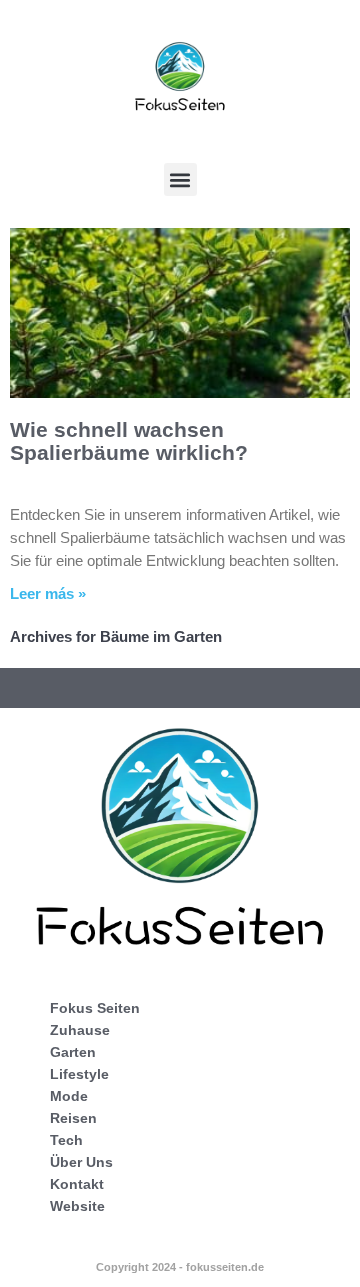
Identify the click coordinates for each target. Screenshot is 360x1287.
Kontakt (77, 1184)
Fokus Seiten (95, 1008)
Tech (66, 1140)
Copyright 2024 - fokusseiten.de (180, 1267)
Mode (69, 1096)
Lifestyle (79, 1074)
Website (77, 1206)
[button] (180, 179)
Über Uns (81, 1162)
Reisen (73, 1118)
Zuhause (80, 1030)
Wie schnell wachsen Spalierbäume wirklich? (129, 441)
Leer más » (48, 593)
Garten (73, 1052)
